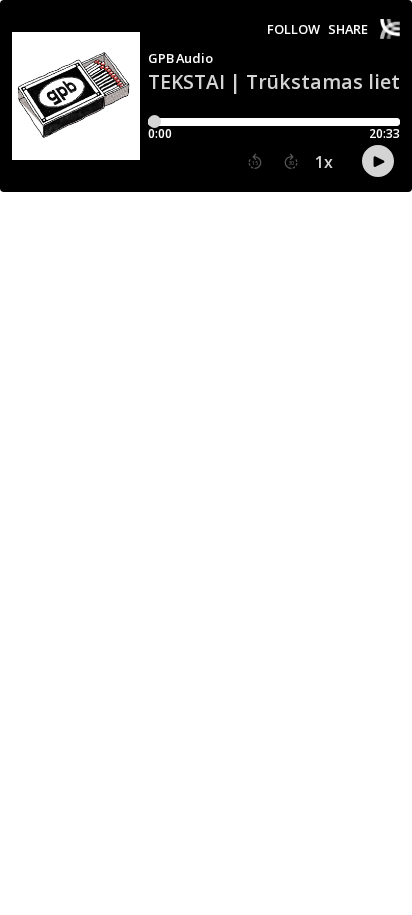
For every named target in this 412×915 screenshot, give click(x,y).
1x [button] (324, 162)
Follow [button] (293, 29)
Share (348, 29)
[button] (255, 162)
